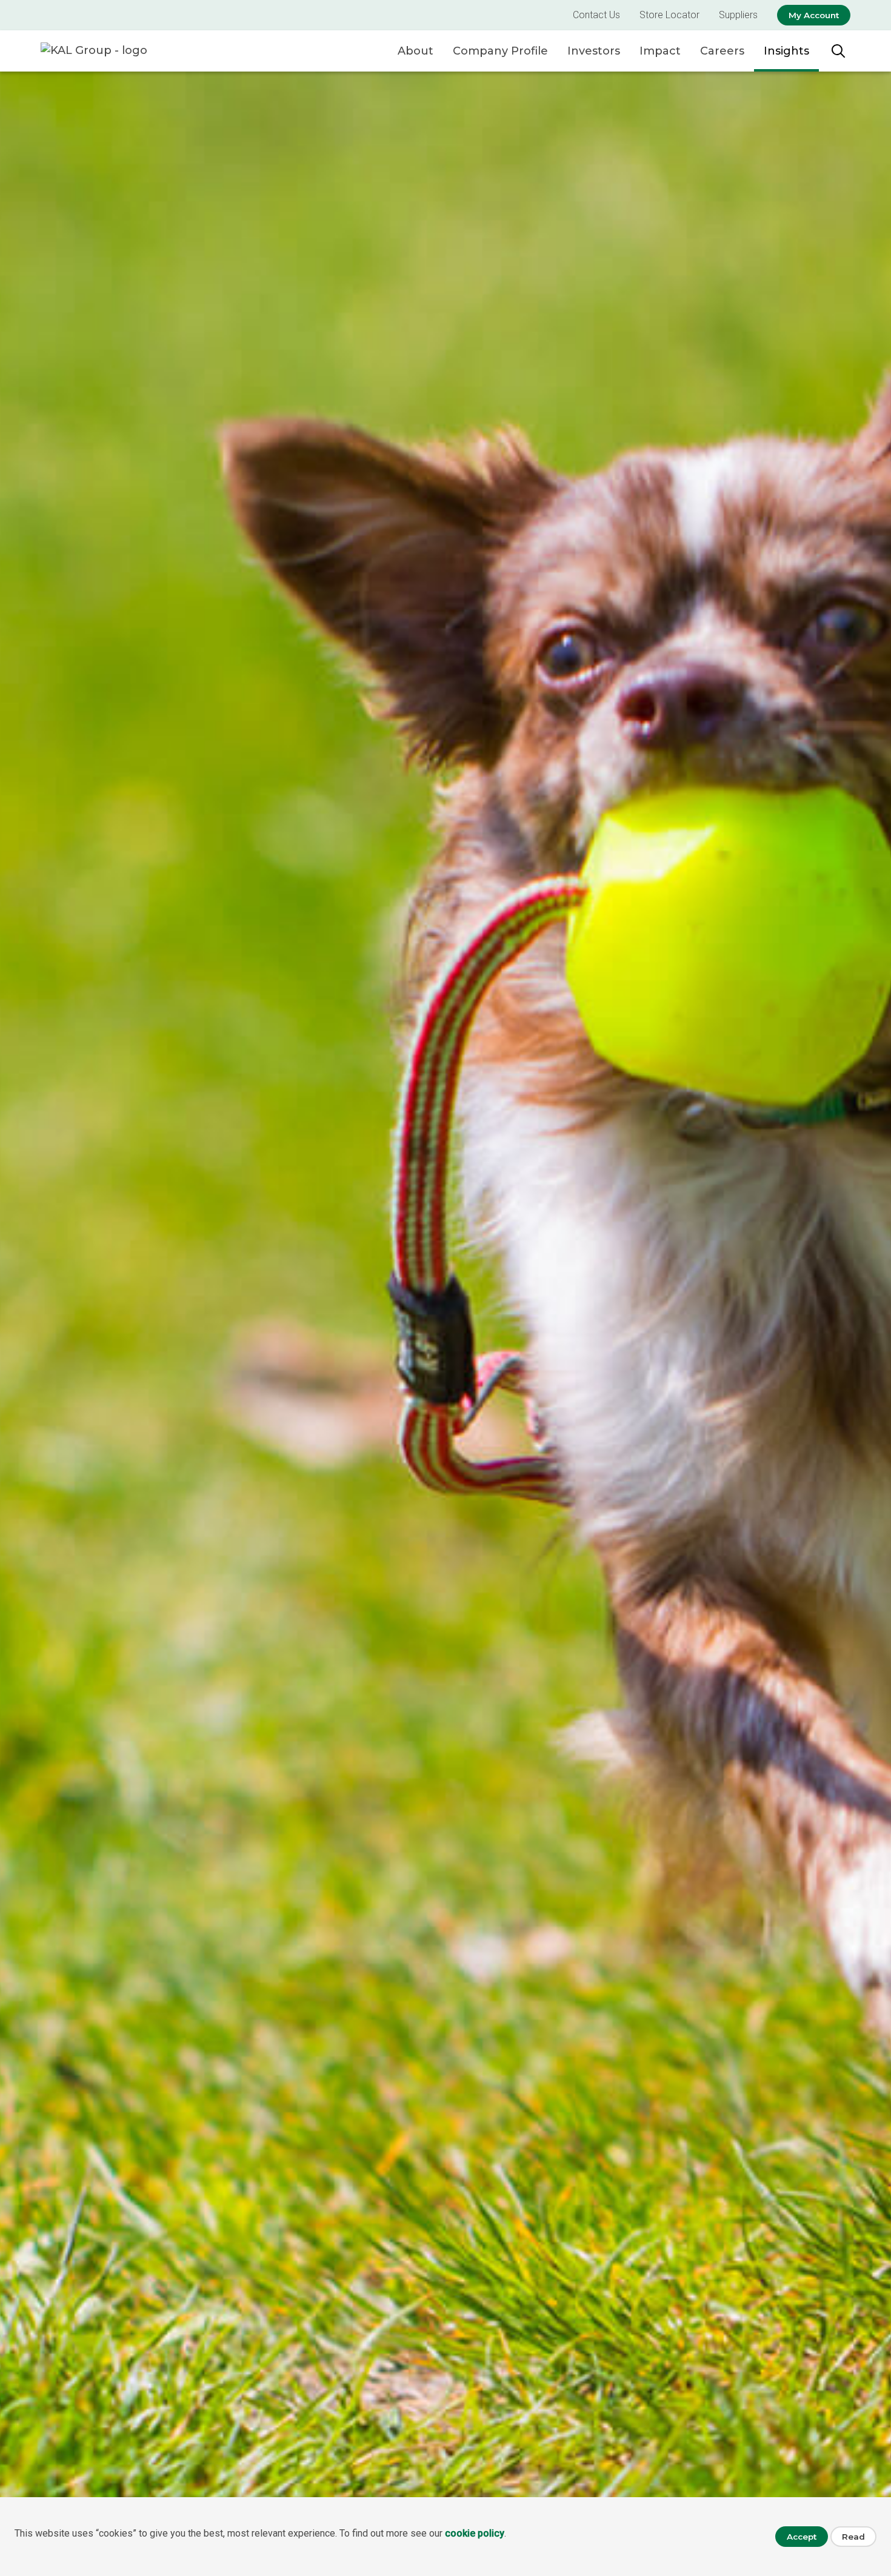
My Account (814, 15)
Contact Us (596, 15)
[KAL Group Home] (107, 51)
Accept (802, 2537)
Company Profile (500, 51)
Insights (786, 51)
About (415, 51)
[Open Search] (838, 51)
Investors (594, 51)
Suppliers (738, 15)
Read (853, 2537)
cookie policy (475, 2533)
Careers (722, 51)
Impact (660, 51)
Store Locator (669, 15)
